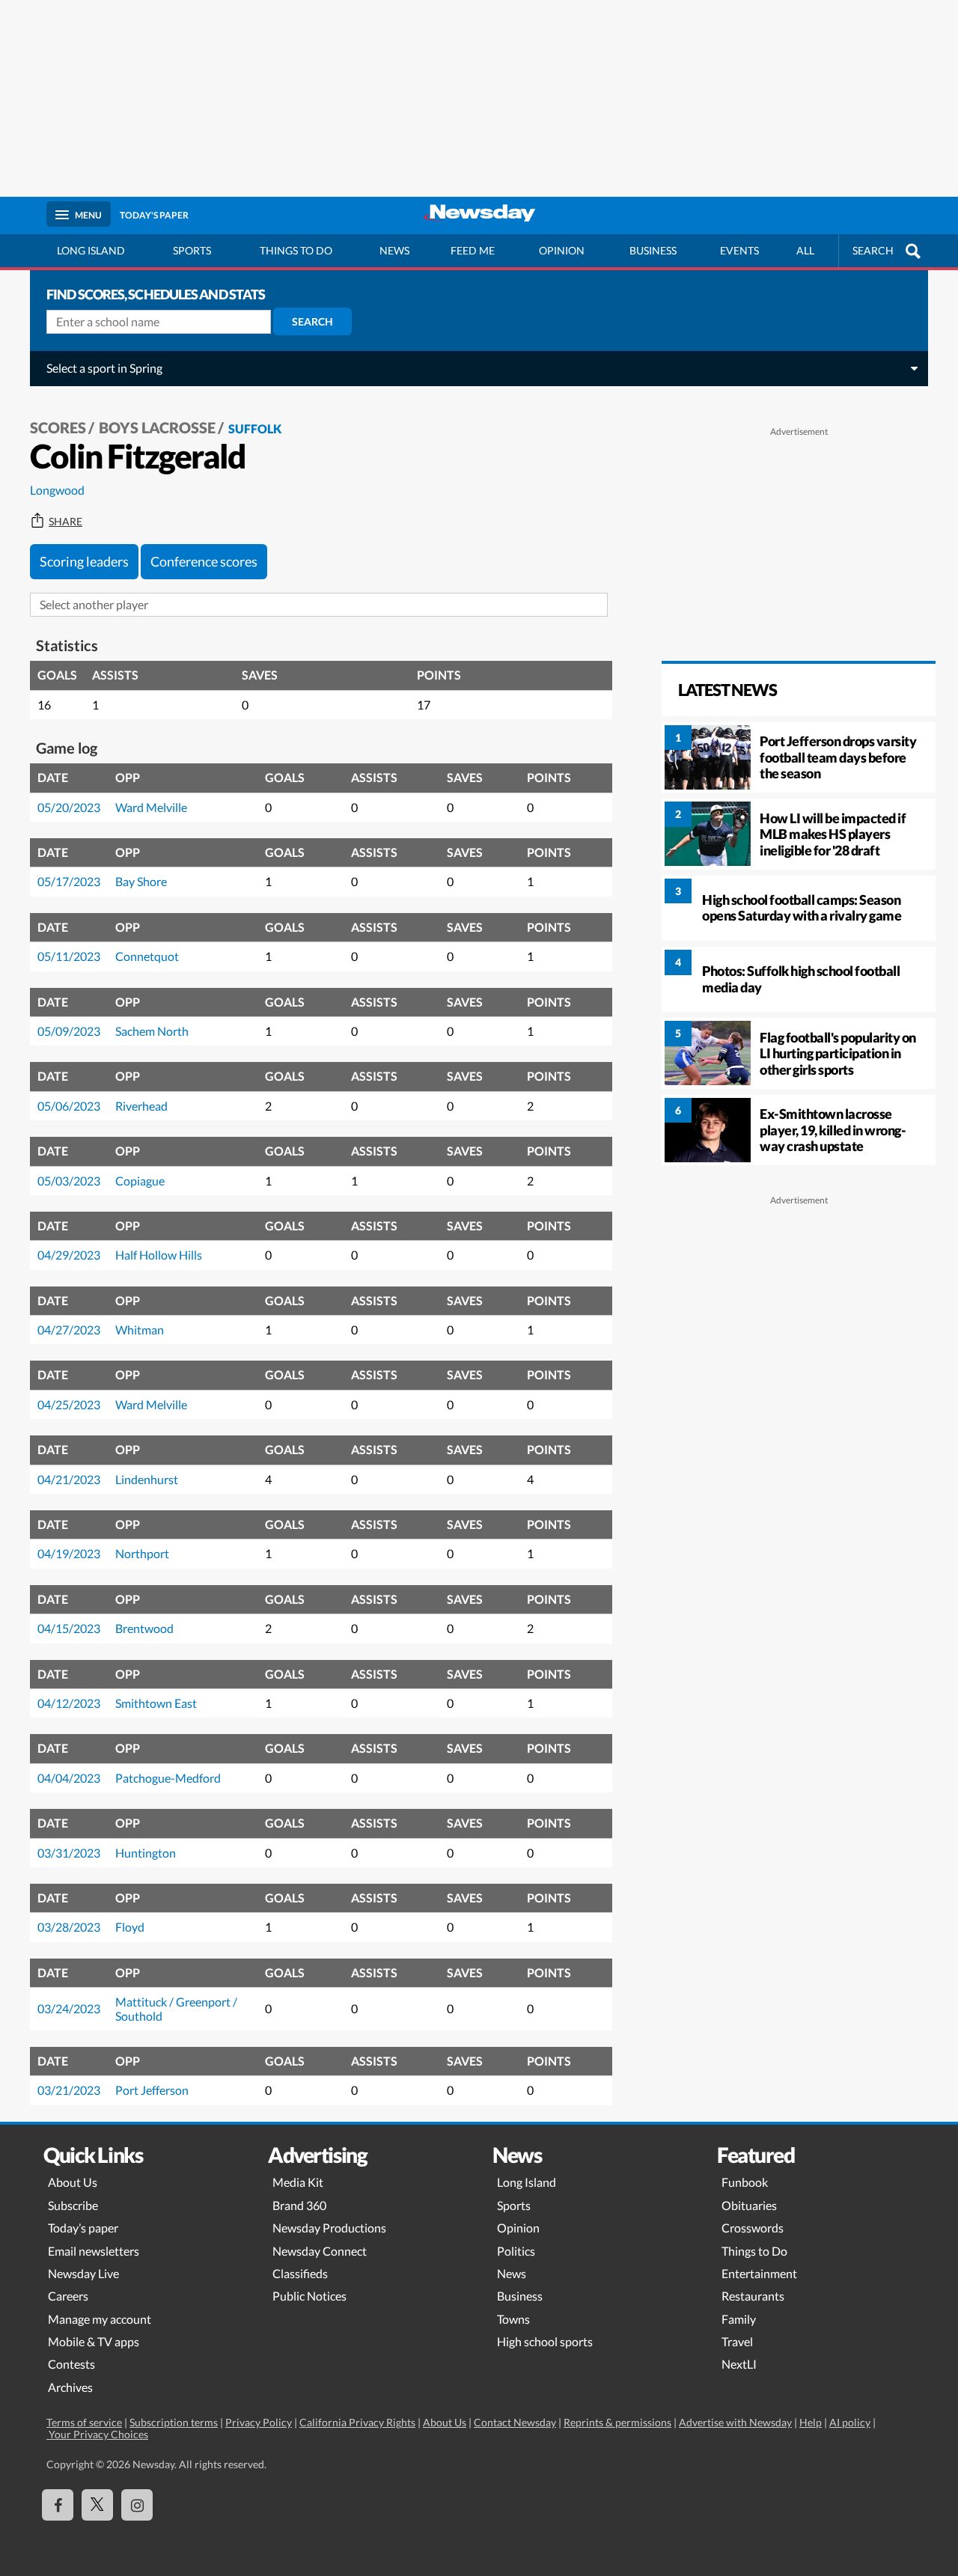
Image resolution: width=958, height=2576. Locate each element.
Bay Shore (141, 881)
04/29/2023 (69, 1255)
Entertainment (759, 2273)
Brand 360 (299, 2205)
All (805, 250)
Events (739, 250)
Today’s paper (83, 2228)
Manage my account (100, 2319)
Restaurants (753, 2296)
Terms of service (84, 2422)
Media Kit (298, 2182)
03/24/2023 (69, 2008)
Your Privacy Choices (97, 2434)
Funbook (745, 2182)
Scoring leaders (84, 561)
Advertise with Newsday (735, 2422)
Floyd (130, 1927)
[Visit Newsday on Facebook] (58, 2505)
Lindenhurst (147, 1479)
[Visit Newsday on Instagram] (137, 2505)
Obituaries (749, 2205)
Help (811, 2422)
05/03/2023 (69, 1181)
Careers (68, 2296)
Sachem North (152, 1031)
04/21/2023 (69, 1479)
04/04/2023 (69, 1778)
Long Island (91, 250)
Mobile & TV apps (94, 2341)
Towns (513, 2319)
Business (653, 250)
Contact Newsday (515, 2422)
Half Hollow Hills (159, 1255)
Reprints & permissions (617, 2422)
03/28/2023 (69, 1927)
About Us (73, 2182)
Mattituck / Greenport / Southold (176, 2008)
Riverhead (141, 1106)
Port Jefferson (152, 2090)
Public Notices (309, 2296)
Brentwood (144, 1628)
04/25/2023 (69, 1404)
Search (312, 321)
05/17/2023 (69, 881)
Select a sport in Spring (104, 368)
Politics (516, 2251)
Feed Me (473, 250)
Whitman (140, 1330)
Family (739, 2319)
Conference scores (204, 561)
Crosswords (753, 2228)
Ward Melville (151, 807)
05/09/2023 (69, 1031)
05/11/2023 (69, 956)
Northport (142, 1553)
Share (65, 522)
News (394, 250)
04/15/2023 (69, 1628)
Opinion (562, 250)
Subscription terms (174, 2422)
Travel (737, 2341)
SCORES (58, 427)
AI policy (850, 2422)
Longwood (57, 490)
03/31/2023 (69, 1853)
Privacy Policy (259, 2422)
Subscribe (73, 2205)
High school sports (545, 2341)
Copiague (140, 1181)
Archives (70, 2387)
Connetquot (147, 956)
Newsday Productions (329, 2228)
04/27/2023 (69, 1330)
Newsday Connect (320, 2251)
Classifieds (300, 2273)
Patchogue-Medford (168, 1778)
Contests (71, 2364)
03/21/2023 (69, 2090)
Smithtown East (156, 1703)
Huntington (146, 1853)
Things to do (296, 250)
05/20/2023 (69, 807)
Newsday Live (83, 2273)
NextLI (739, 2364)
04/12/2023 (69, 1703)
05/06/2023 (69, 1106)
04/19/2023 (69, 1553)
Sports (192, 250)
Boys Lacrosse (157, 427)
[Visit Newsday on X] (97, 2505)
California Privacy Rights (357, 2422)
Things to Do (754, 2251)
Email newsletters (94, 2251)
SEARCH (873, 250)
